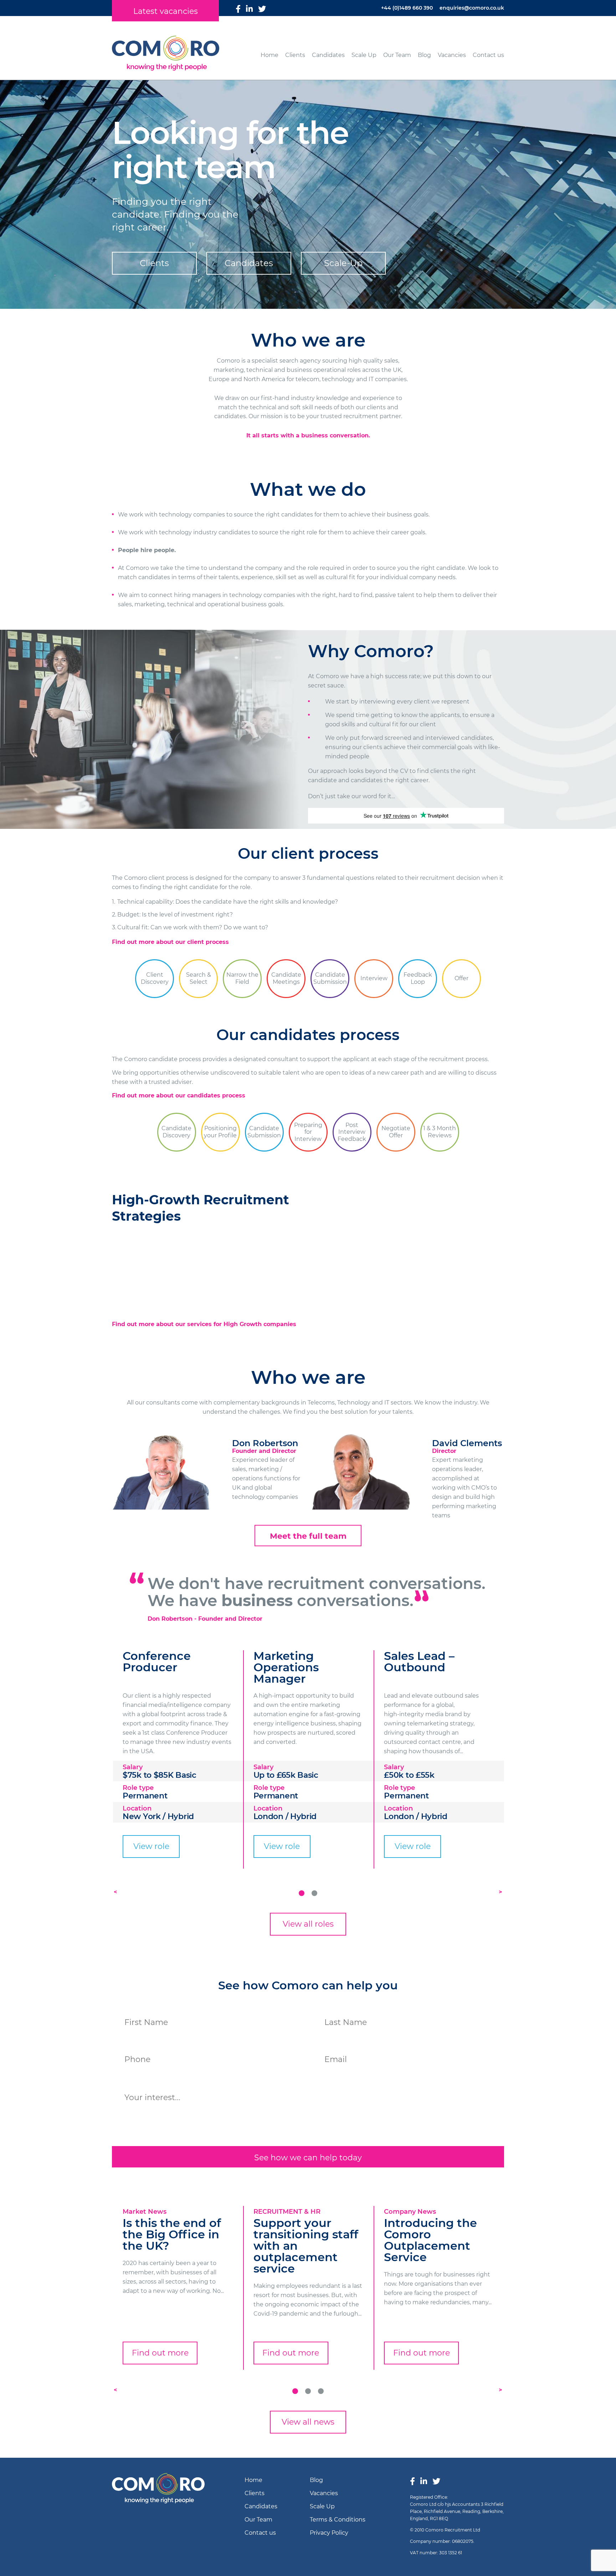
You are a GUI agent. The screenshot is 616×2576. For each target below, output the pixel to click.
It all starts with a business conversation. (308, 435)
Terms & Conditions (338, 2520)
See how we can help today (308, 2158)
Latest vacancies (166, 11)
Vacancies (452, 55)
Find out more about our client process (170, 942)
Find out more (160, 2353)
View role (151, 1846)
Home (269, 55)
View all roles (308, 1924)
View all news (308, 2422)
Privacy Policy (329, 2533)
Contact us (488, 55)
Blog (424, 55)
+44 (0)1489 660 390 (407, 8)
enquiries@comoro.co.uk (472, 8)
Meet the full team (308, 1536)
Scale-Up (343, 263)
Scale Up (364, 55)
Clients (295, 55)
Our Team (397, 55)
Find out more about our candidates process (179, 1095)
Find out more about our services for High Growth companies (204, 1324)
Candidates (328, 55)
